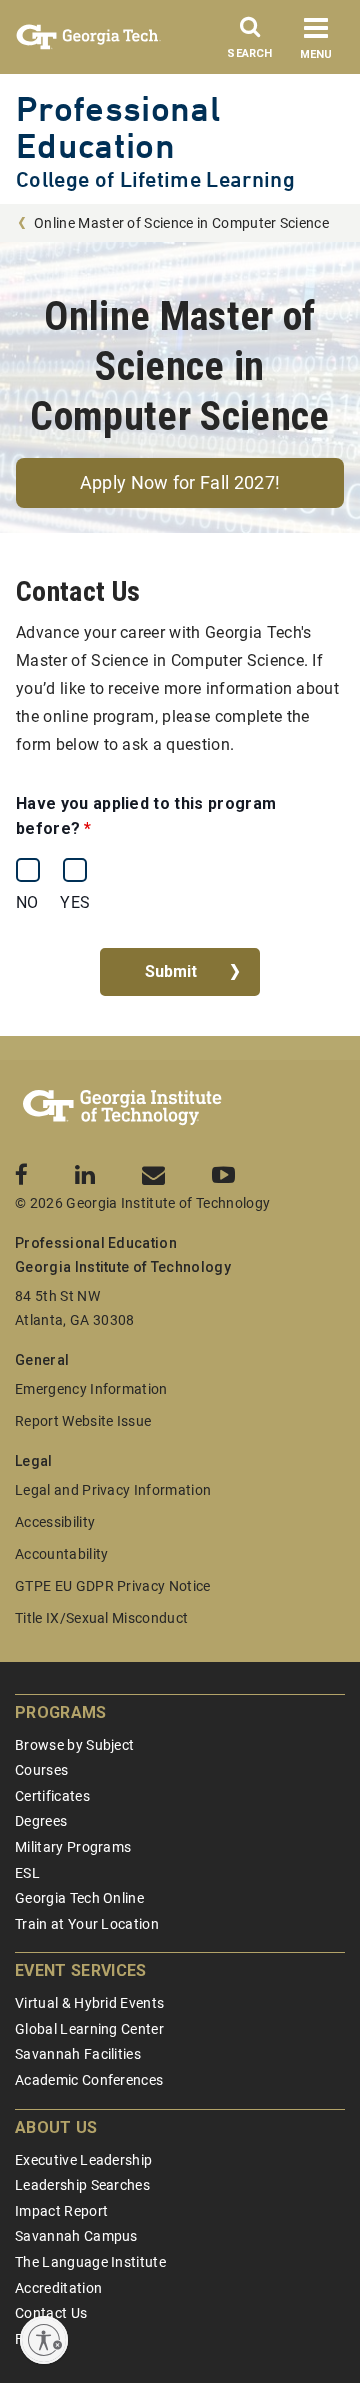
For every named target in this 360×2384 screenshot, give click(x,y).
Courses (41, 1770)
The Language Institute (90, 2262)
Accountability (61, 1554)
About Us (56, 2127)
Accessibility (55, 1522)
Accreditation (58, 2288)
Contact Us (51, 2313)
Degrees (41, 1821)
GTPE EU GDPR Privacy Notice (113, 1586)
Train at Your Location (87, 1924)
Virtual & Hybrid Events (89, 2003)
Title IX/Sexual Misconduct (101, 1618)
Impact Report (61, 2211)
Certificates (52, 1796)
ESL (27, 1873)
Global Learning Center (89, 2029)
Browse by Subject (74, 1745)
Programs (61, 1712)
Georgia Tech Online (79, 1898)
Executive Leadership (83, 2160)
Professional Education (118, 127)
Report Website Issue (83, 1421)
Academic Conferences (89, 2080)
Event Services (80, 1970)
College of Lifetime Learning (155, 179)
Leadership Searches (82, 2185)
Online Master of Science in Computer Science (181, 223)
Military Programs (73, 1847)
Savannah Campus (76, 2236)
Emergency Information (91, 1389)
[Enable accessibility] (44, 2340)
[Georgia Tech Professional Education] (122, 1108)
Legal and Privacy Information (113, 1490)
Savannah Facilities (78, 2054)
